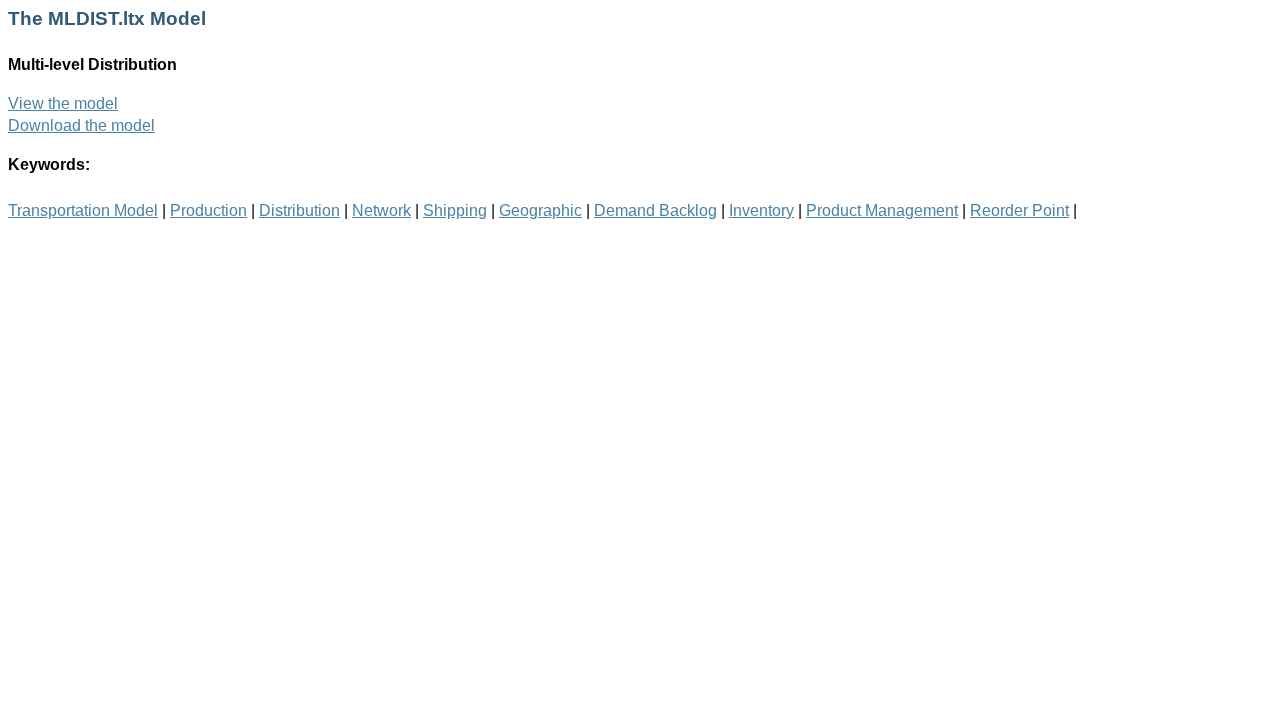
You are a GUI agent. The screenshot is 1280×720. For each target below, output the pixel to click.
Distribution (299, 210)
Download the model (81, 125)
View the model (63, 103)
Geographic (540, 210)
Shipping (455, 210)
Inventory (761, 210)
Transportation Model (83, 210)
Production (208, 210)
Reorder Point (1019, 210)
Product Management (882, 210)
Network (381, 210)
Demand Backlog (655, 210)
